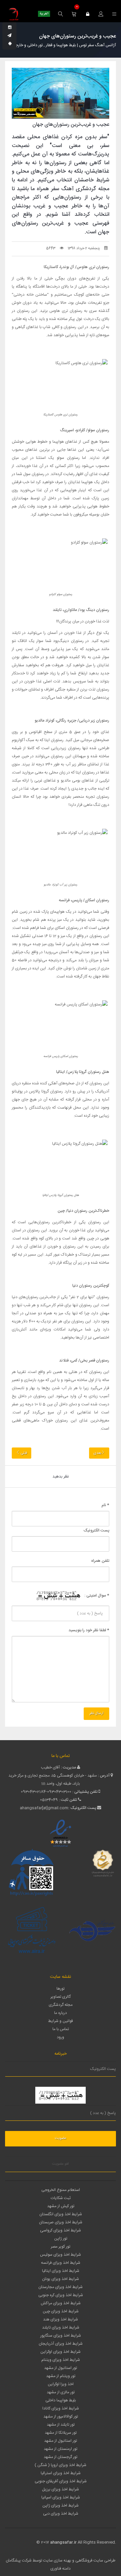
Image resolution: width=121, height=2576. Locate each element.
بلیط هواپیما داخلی (61, 2400)
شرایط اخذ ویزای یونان (61, 2279)
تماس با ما (61, 2029)
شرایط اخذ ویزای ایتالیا (61, 2271)
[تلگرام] (9, 36)
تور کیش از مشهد (61, 2206)
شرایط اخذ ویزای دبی (61, 2514)
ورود (61, 2037)
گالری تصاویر (61, 1997)
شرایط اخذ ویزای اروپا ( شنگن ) (61, 2465)
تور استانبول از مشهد (61, 2368)
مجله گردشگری (61, 2005)
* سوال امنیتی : (97, 1596)
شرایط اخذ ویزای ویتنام (61, 2360)
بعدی (97, 1453)
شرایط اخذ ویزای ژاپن (61, 2506)
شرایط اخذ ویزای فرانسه (61, 2263)
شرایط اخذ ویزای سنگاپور (61, 2336)
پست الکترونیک (96, 1530)
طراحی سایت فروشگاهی (95, 2560)
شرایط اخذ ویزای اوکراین (61, 2352)
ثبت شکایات (61, 2198)
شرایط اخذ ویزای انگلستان (61, 2214)
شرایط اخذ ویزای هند (61, 2319)
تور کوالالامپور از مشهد (61, 2417)
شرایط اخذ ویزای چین (61, 2311)
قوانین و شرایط (61, 2021)
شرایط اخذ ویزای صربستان (61, 2222)
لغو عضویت (61, 2164)
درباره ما (61, 2013)
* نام (105, 1505)
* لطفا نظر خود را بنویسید (89, 1630)
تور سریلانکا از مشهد (61, 2433)
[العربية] (44, 14)
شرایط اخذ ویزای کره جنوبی (61, 2295)
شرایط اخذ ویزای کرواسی (61, 2230)
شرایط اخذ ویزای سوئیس (61, 2255)
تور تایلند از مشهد (61, 2425)
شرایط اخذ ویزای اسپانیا (61, 2497)
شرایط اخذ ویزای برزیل (61, 2489)
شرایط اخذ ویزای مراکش (61, 2303)
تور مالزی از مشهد (61, 2392)
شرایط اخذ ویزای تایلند (61, 2328)
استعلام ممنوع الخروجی (61, 2190)
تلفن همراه (100, 1561)
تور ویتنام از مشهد (61, 2376)
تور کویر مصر (61, 2247)
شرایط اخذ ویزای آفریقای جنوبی (61, 2481)
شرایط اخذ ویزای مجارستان (61, 2287)
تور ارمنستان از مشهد (61, 2449)
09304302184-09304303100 (46, 1792)
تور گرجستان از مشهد (61, 2457)
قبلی (23, 1453)
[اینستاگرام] (10, 28)
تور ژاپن (61, 2238)
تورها (61, 1989)
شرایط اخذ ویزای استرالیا (61, 2473)
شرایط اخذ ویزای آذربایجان (61, 2344)
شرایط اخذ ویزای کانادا (61, 2408)
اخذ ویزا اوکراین (61, 2384)
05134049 (49, 1800)
